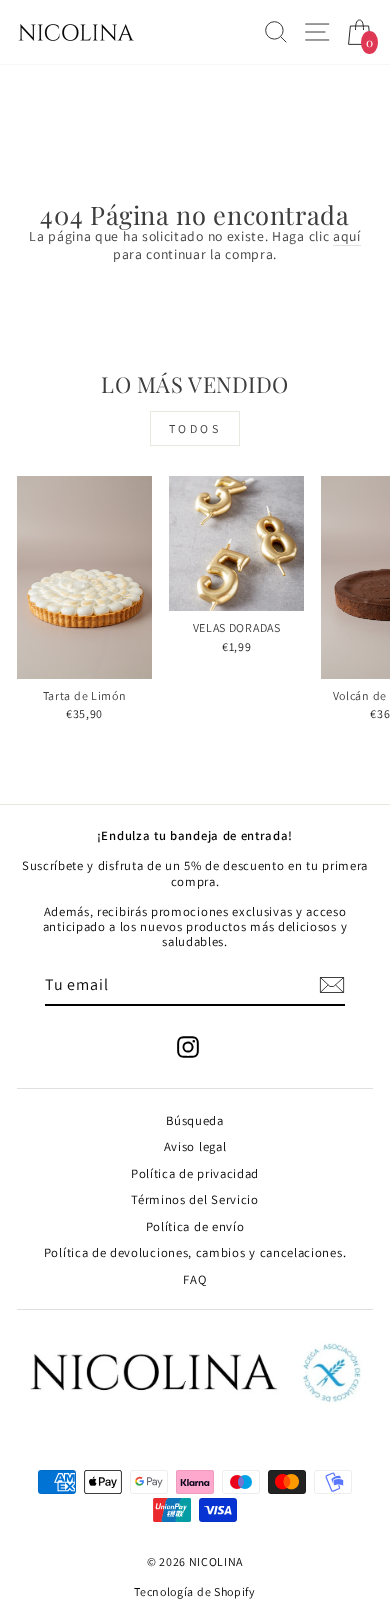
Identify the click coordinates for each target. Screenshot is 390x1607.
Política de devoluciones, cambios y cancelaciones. (195, 1252)
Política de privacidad (195, 1173)
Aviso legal (195, 1146)
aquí (347, 236)
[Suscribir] (332, 985)
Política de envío (195, 1226)
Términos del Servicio (195, 1199)
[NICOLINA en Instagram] (188, 1047)
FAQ (194, 1279)
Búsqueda (195, 1120)
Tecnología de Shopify (195, 1591)
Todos (195, 428)
